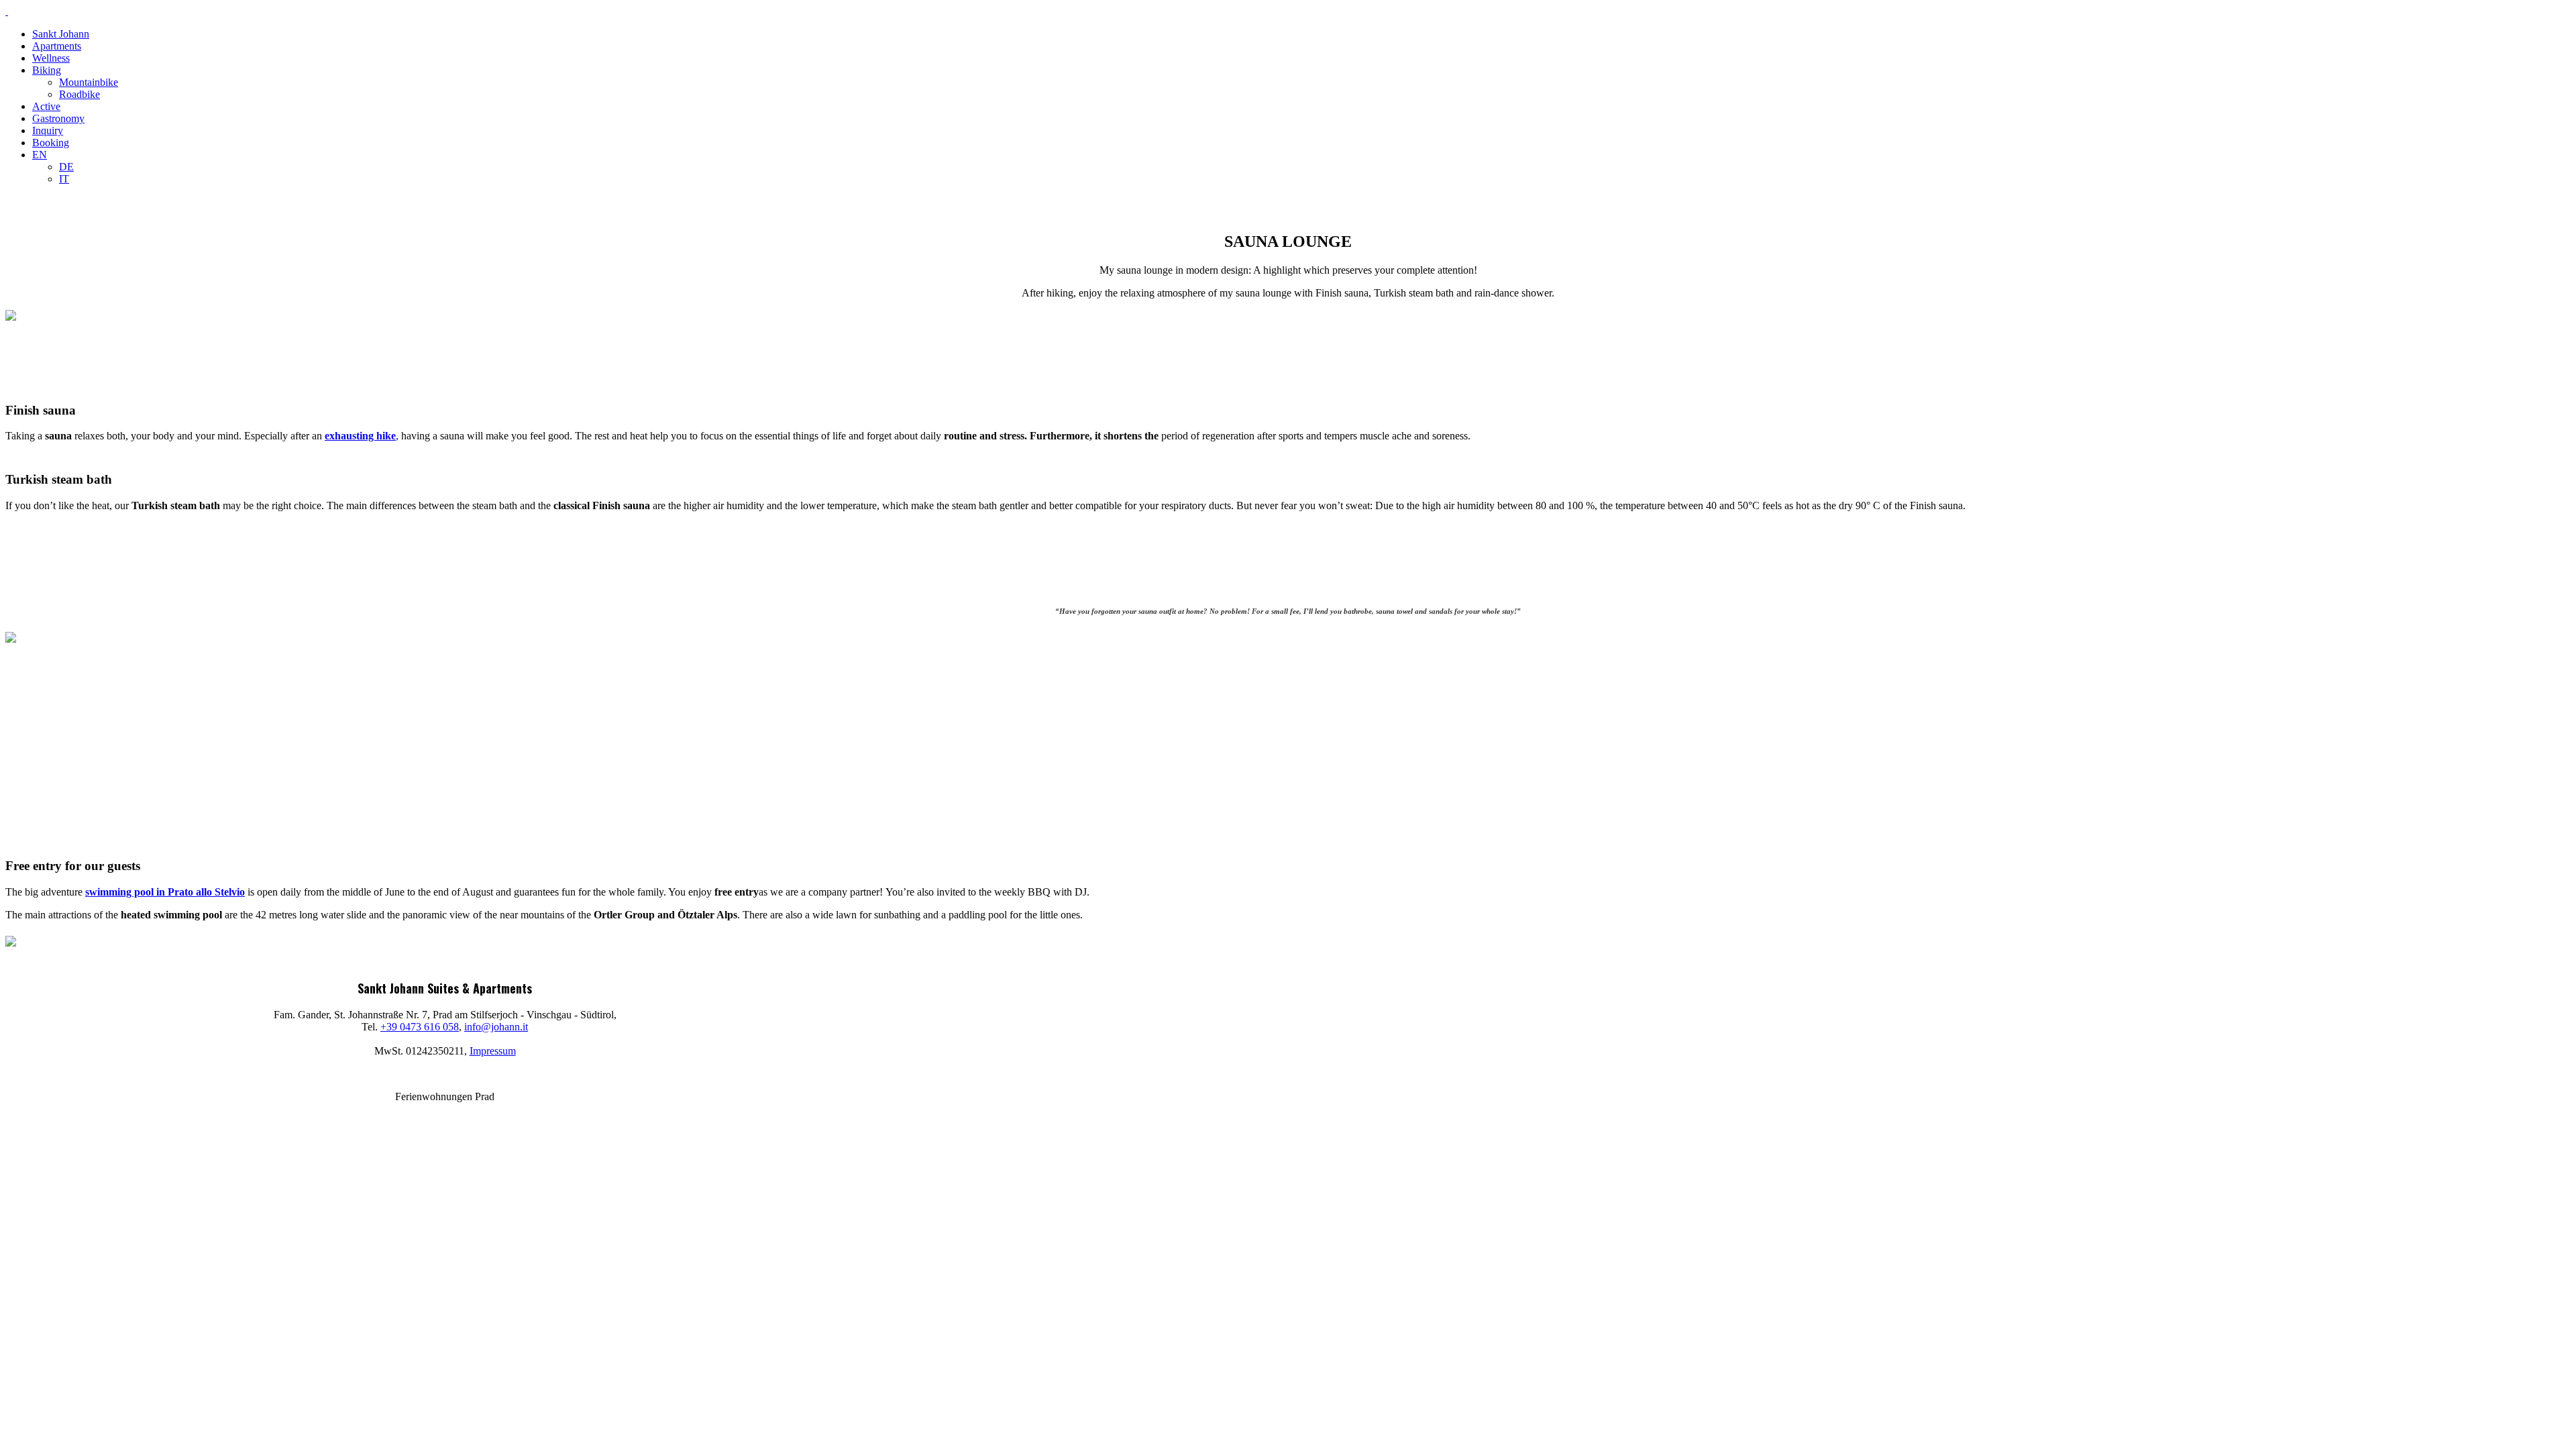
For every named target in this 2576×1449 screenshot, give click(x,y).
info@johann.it (496, 1027)
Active (46, 106)
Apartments (57, 46)
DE (66, 167)
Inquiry (48, 130)
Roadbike (79, 94)
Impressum (493, 1051)
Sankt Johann (61, 34)
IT (64, 179)
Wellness (51, 58)
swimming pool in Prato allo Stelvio (165, 892)
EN (40, 155)
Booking (51, 143)
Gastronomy (58, 118)
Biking (47, 70)
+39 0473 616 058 (420, 1027)
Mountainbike (89, 82)
